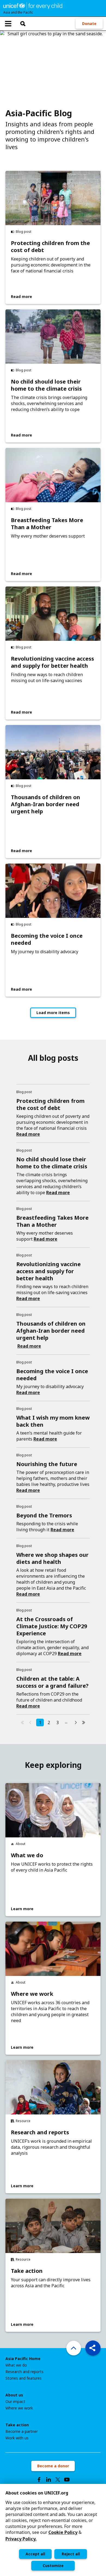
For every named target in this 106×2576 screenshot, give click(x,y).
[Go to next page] (76, 1722)
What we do (27, 1855)
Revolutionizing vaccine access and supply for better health (52, 662)
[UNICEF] (33, 5)
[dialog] (53, 2530)
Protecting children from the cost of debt (50, 247)
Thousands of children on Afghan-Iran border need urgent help (46, 804)
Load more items (53, 1013)
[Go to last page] (83, 1722)
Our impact (15, 2402)
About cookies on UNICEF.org (37, 2493)
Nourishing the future (47, 1464)
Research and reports (40, 2132)
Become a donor (53, 2466)
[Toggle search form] (23, 24)
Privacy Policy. (21, 2539)
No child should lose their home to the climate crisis (46, 385)
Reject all (71, 2554)
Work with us (17, 2438)
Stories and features (24, 2378)
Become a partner (22, 2431)
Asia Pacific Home (23, 2359)
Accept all (35, 2554)
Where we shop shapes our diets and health (52, 1558)
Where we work (32, 1994)
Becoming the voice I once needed (47, 939)
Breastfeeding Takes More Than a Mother (47, 524)
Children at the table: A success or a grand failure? (52, 1682)
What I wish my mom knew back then (53, 1421)
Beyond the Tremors (44, 1515)
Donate (89, 23)
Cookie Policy (63, 2532)
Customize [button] (53, 2566)
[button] (93, 2348)
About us (14, 2395)
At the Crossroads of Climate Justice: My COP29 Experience (52, 1626)
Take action (27, 2271)
